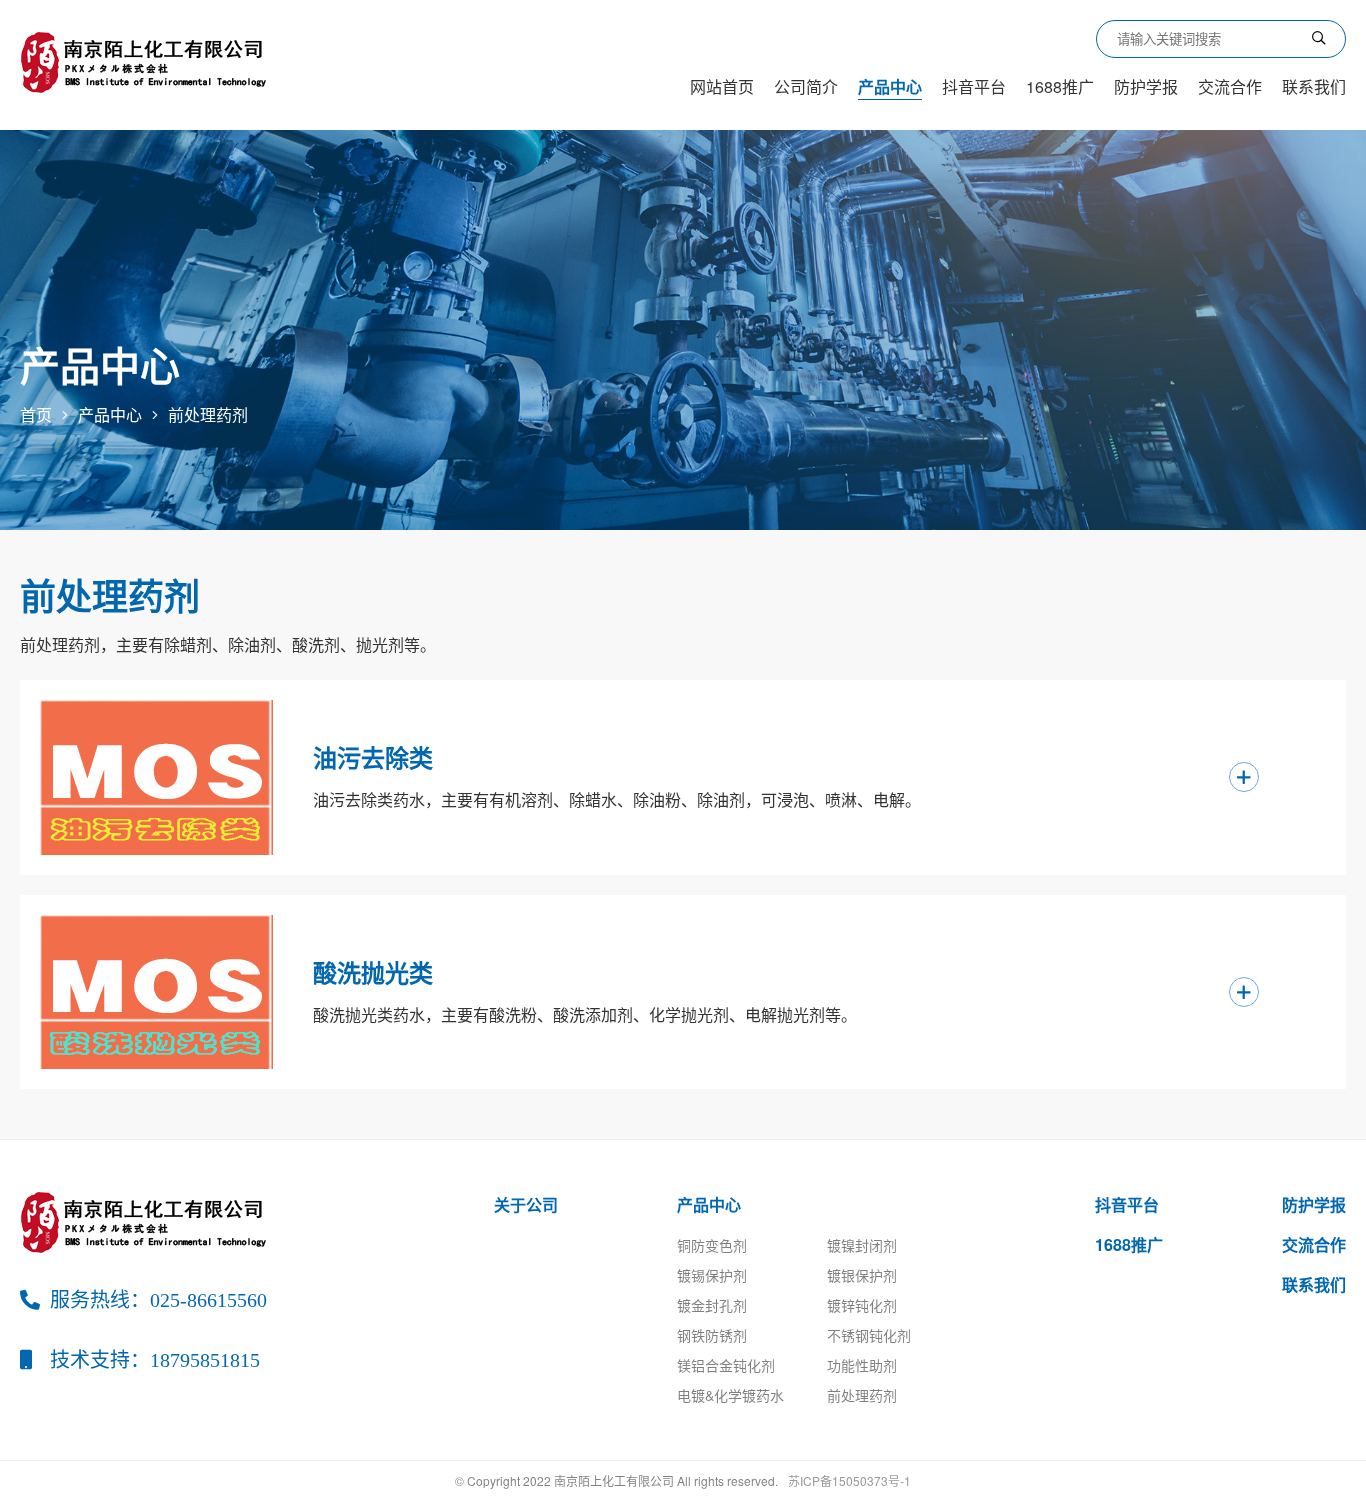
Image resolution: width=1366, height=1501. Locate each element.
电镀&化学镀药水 (730, 1395)
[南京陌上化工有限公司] (147, 60)
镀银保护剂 (862, 1275)
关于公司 (526, 1204)
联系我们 (1314, 86)
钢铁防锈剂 (712, 1335)
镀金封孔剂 (712, 1305)
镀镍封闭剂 (862, 1245)
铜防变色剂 (712, 1245)
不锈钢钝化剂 (869, 1335)
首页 (36, 414)
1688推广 (1060, 86)
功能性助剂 (862, 1365)
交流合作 (1230, 86)
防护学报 (1146, 86)
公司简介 (806, 86)
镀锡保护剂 (712, 1275)
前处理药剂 (208, 414)
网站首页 (722, 86)
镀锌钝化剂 (862, 1305)
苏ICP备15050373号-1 (849, 1480)
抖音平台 (974, 86)
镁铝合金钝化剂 (726, 1365)
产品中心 (890, 86)
